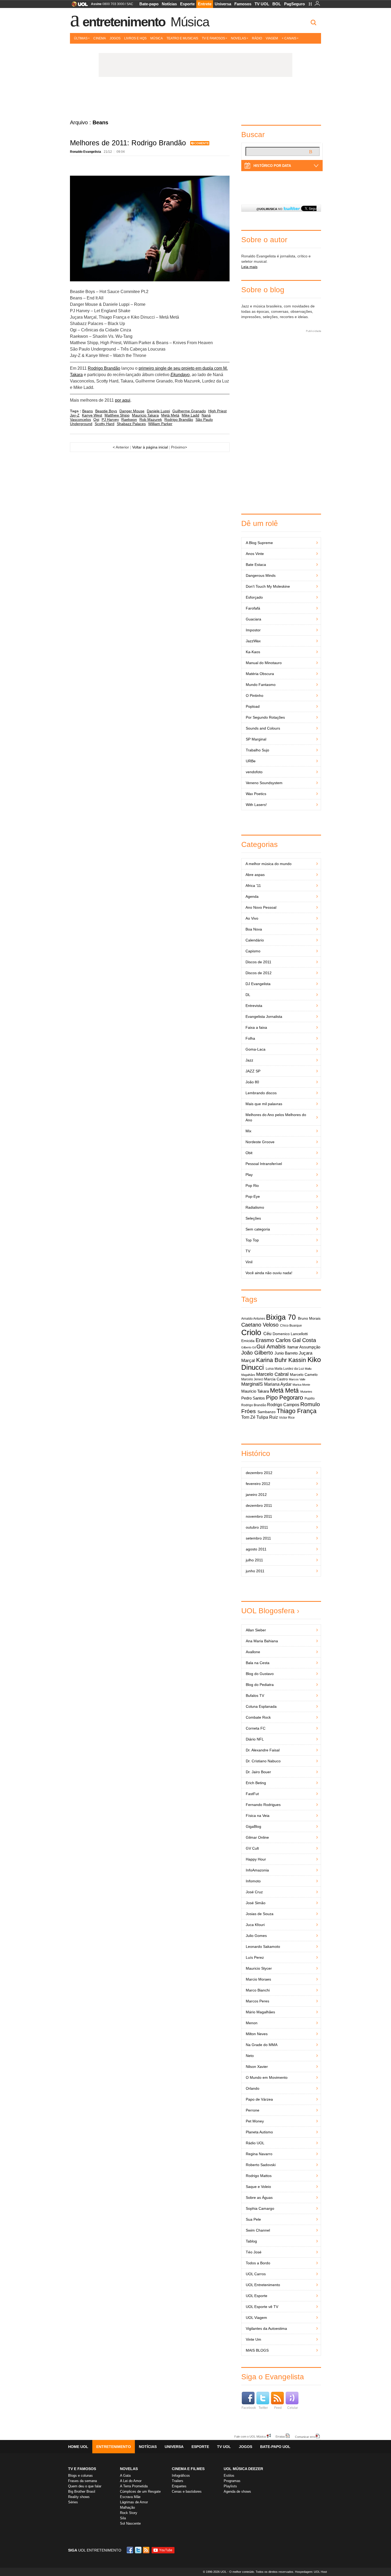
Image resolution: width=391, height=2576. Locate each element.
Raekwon (129, 419)
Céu (267, 1334)
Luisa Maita (274, 1369)
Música (190, 22)
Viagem (272, 38)
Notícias (169, 4)
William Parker (160, 424)
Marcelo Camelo (304, 1375)
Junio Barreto (286, 1353)
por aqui (123, 400)
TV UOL (262, 4)
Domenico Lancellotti (290, 1334)
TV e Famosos (213, 38)
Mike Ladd (190, 415)
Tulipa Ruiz (267, 1417)
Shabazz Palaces (131, 424)
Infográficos (181, 2476)
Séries (73, 2502)
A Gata (125, 2476)
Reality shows (79, 2497)
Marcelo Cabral (272, 1374)
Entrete (205, 4)
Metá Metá (170, 415)
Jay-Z (75, 415)
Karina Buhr (271, 1360)
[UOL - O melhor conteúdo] (78, 6)
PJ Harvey (110, 419)
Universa (223, 4)
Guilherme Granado (189, 411)
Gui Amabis (271, 1346)
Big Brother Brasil (82, 2491)
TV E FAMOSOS (82, 2469)
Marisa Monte (301, 1385)
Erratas (280, 2436)
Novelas (238, 38)
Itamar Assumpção (304, 1347)
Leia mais (249, 267)
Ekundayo (180, 375)
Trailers (178, 2481)
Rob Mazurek (151, 419)
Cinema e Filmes (188, 2469)
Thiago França (297, 1411)
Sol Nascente (130, 2523)
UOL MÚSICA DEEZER (243, 2469)
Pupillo (310, 1398)
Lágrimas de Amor (134, 2502)
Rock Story (129, 2513)
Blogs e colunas (80, 2476)
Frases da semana (82, 2481)
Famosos (243, 4)
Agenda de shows (237, 2491)
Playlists (230, 2486)
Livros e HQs (135, 38)
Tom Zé (248, 1417)
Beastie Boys (106, 411)
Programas (232, 2481)
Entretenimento (124, 22)
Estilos (229, 2476)
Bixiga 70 (281, 1317)
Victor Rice (287, 1418)
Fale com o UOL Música (250, 2436)
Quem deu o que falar (85, 2486)
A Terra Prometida (134, 2486)
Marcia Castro (276, 1379)
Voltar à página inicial (150, 447)
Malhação (127, 2507)
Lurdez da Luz (294, 1369)
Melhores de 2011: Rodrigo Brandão (128, 143)
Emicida (248, 1341)
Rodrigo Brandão (104, 368)
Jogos (115, 38)
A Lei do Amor (131, 2481)
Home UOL (78, 2447)
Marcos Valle (297, 1379)
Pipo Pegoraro (284, 1398)
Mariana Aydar (278, 1384)
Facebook (249, 2408)
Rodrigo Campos (283, 1405)
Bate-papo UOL (275, 2447)
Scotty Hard (105, 424)
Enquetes (179, 2486)
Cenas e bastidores (187, 2491)
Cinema (100, 38)
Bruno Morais (309, 1318)
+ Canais (289, 38)
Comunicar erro (305, 2437)
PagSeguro (294, 4)
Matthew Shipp (117, 415)
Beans (88, 411)
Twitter (263, 2408)
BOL (277, 4)
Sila (123, 2518)
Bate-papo (149, 4)
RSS (147, 2550)
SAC (130, 4)
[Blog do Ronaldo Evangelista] (195, 98)
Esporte (187, 4)
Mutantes (306, 1392)
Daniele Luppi (158, 411)
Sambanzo (267, 1412)
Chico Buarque (291, 1326)
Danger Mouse (132, 411)
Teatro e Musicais (182, 38)
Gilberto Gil (248, 1347)
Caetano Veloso (260, 1325)
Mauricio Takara (145, 415)
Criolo (251, 1332)
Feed (278, 2408)
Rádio (257, 38)
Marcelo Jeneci (252, 1379)
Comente (201, 143)
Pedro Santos (253, 1398)
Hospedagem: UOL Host (311, 2572)
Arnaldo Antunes (253, 1319)
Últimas (81, 38)
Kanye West (92, 415)
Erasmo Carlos (273, 1340)
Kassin (297, 1360)
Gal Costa (304, 1340)
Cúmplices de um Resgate (140, 2491)
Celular (293, 2408)
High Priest (217, 411)
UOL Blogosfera (268, 1611)
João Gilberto (257, 1353)
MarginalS (252, 1384)
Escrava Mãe (130, 2497)
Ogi (96, 419)
